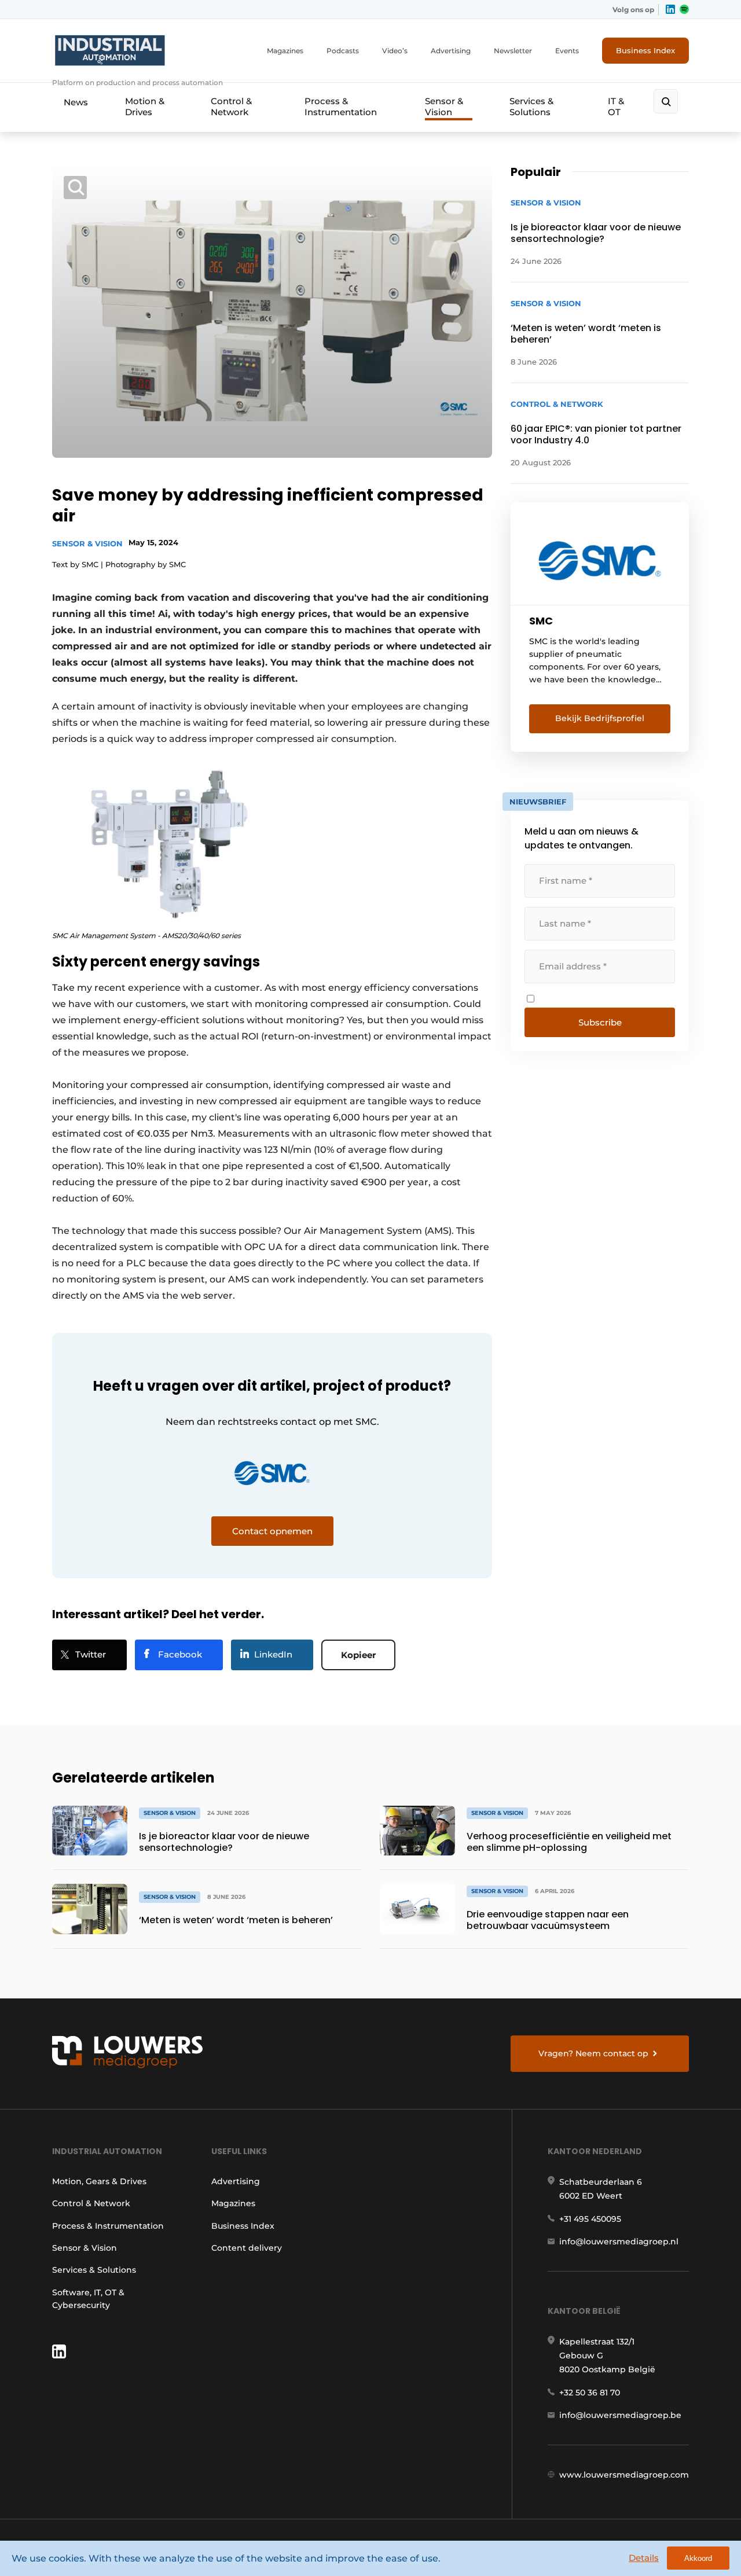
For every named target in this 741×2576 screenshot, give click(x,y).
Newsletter (513, 51)
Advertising (451, 51)
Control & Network (231, 106)
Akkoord (698, 2558)
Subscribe (600, 1022)
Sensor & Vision (444, 106)
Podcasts (343, 51)
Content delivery (247, 2248)
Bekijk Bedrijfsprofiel (600, 718)
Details (644, 2558)
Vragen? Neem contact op (593, 2053)
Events (567, 51)
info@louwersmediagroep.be (620, 2415)
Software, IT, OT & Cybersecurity (88, 2299)
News (76, 102)
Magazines (285, 51)
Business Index (645, 50)
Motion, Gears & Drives (99, 2181)
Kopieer (358, 1655)
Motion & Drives (145, 106)
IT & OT (616, 106)
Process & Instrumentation (341, 106)
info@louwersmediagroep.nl (619, 2241)
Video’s (395, 51)
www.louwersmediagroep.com (624, 2475)
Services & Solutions (531, 106)
